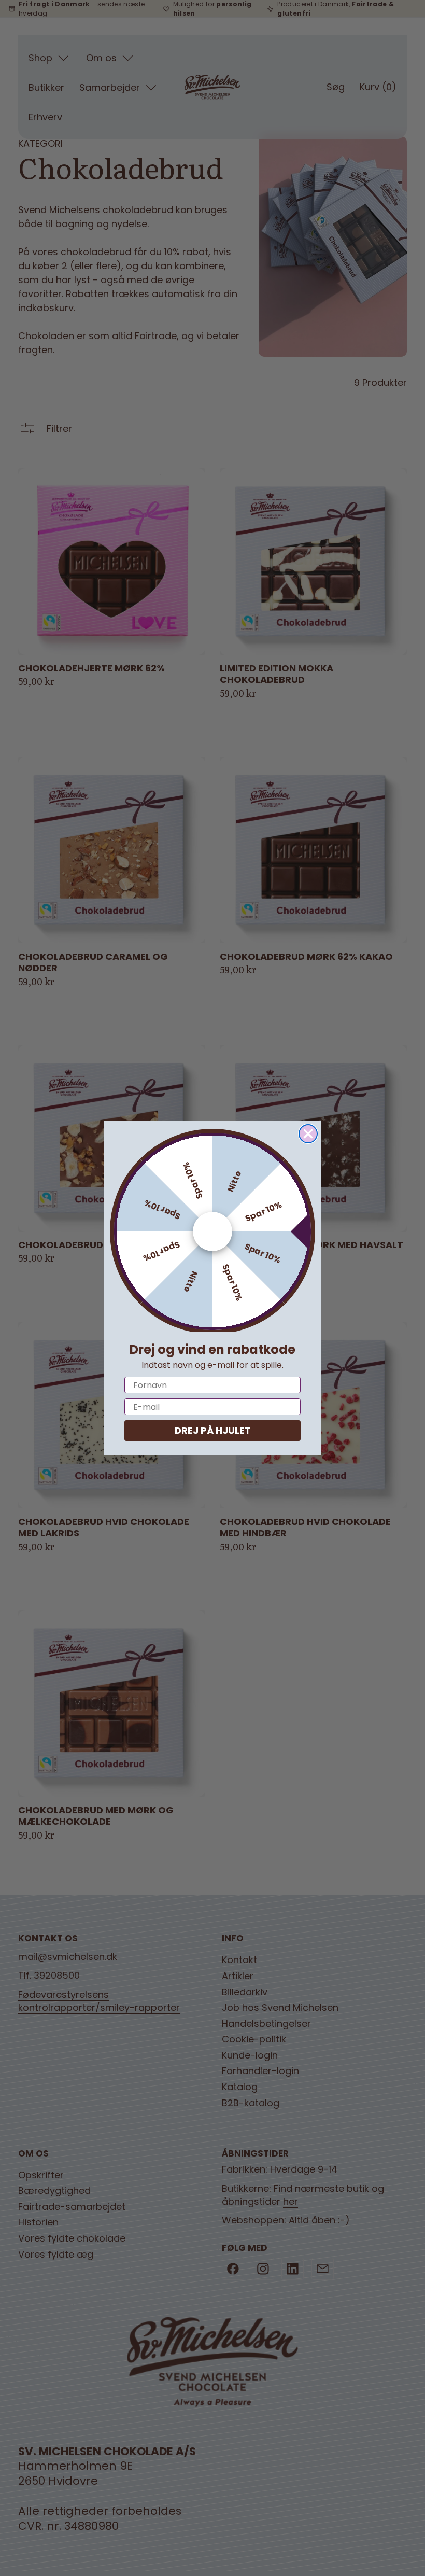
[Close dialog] (308, 1134)
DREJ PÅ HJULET (213, 1430)
